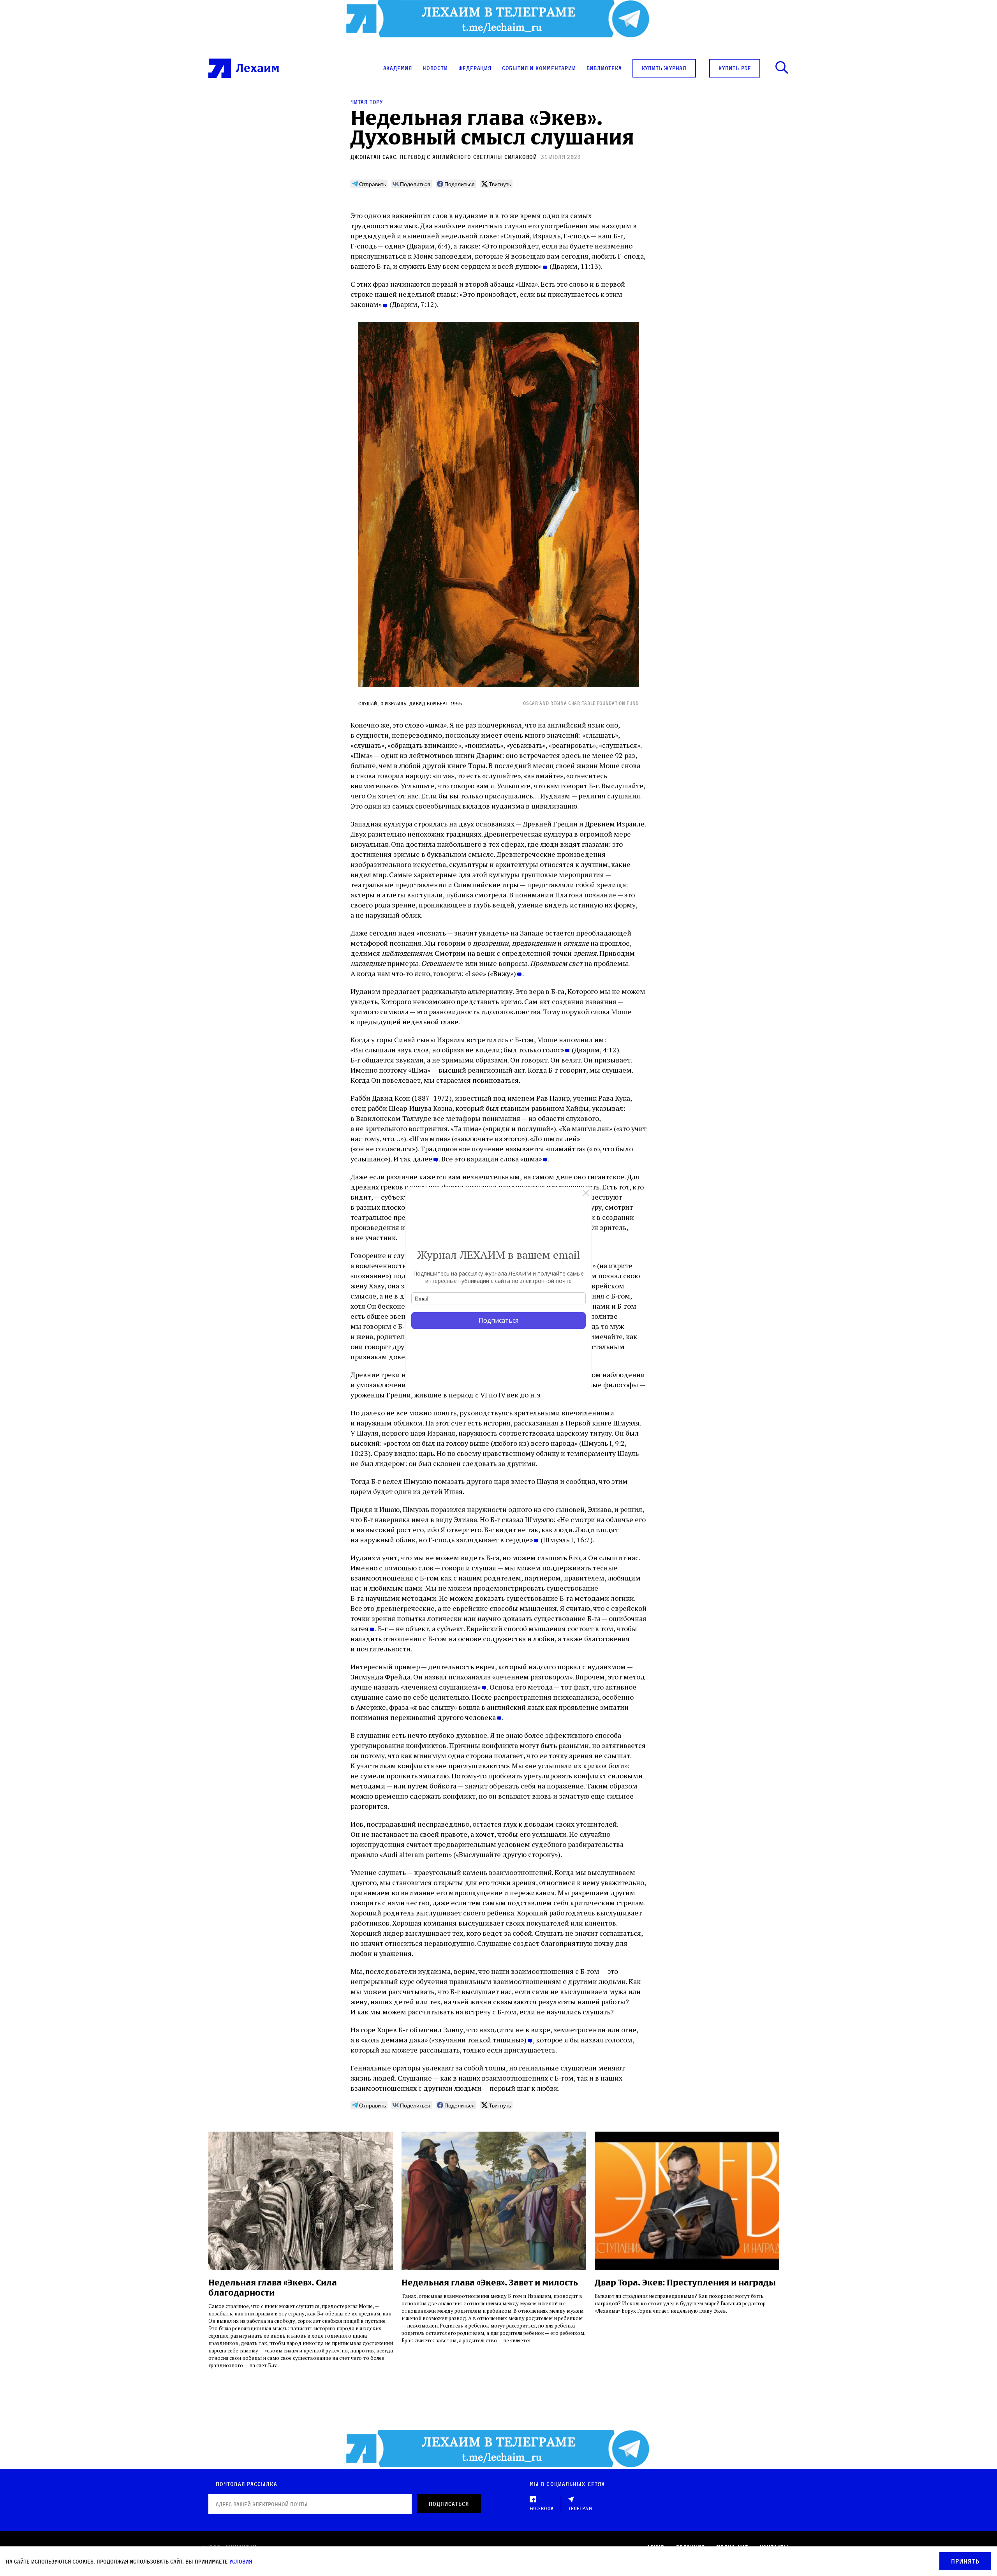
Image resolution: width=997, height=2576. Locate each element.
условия (241, 2561)
